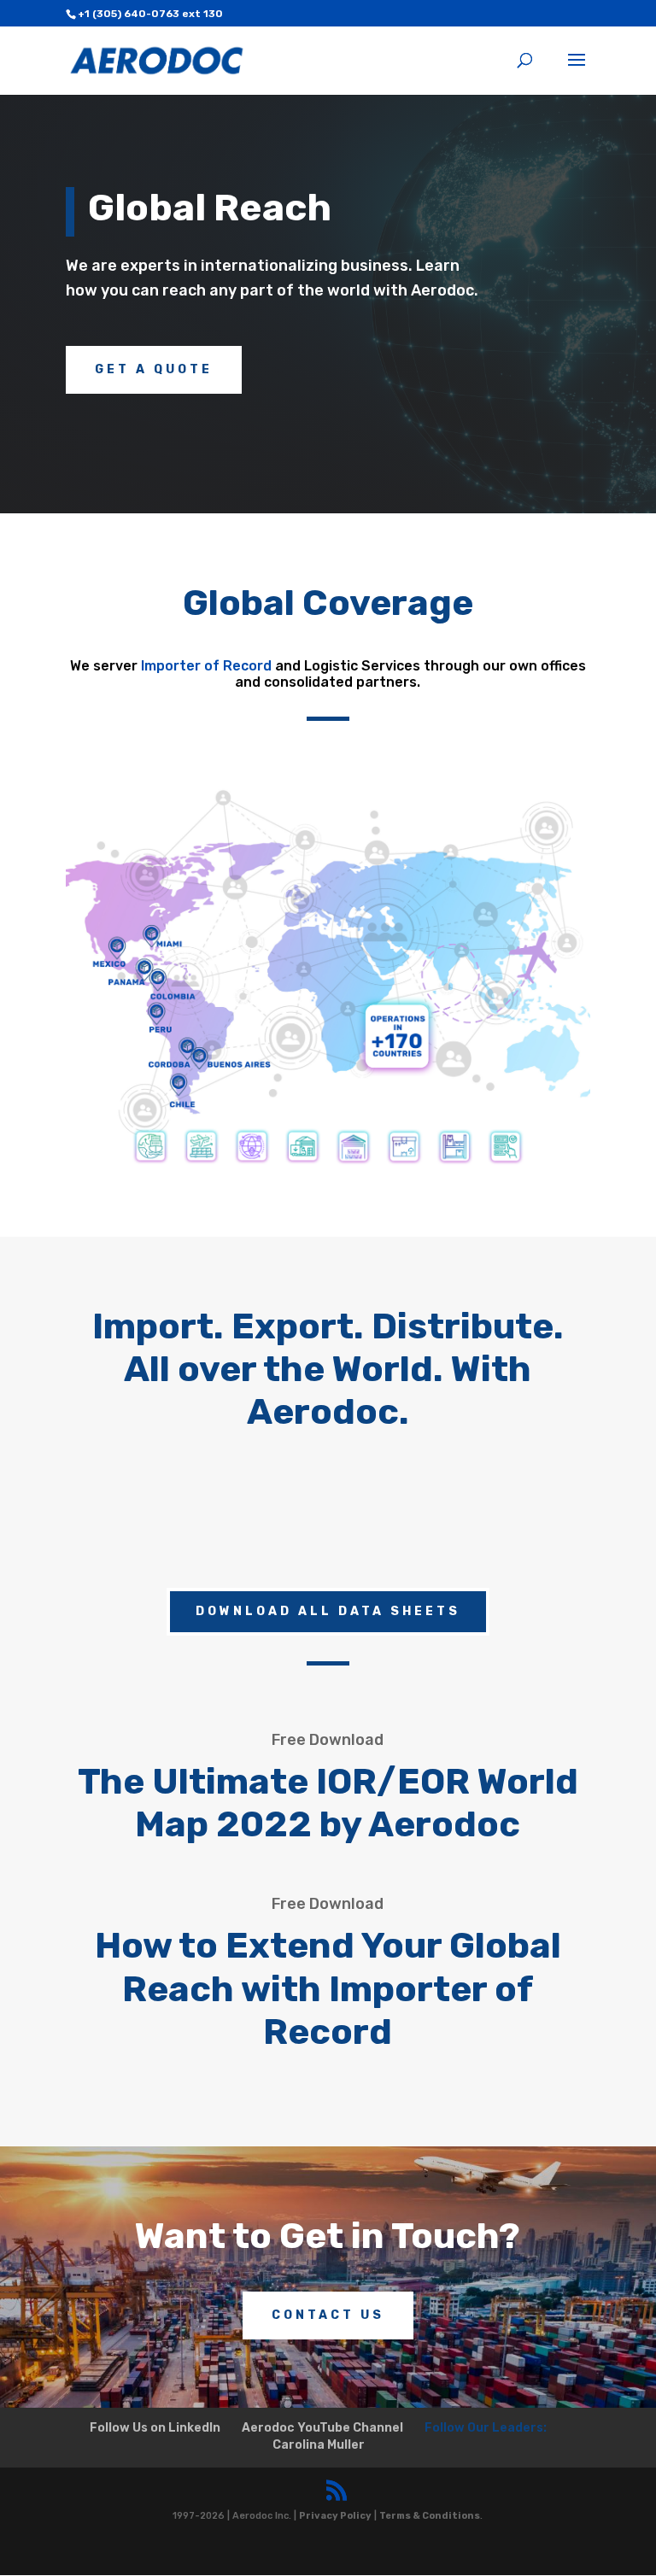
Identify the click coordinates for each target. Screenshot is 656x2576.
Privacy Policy (335, 2516)
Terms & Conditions (430, 2516)
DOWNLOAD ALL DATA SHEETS (328, 1611)
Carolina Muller (319, 2445)
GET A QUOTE (154, 369)
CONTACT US (328, 2315)
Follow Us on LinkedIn (155, 2428)
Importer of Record (206, 666)
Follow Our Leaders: (486, 2428)
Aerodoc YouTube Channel (322, 2428)
